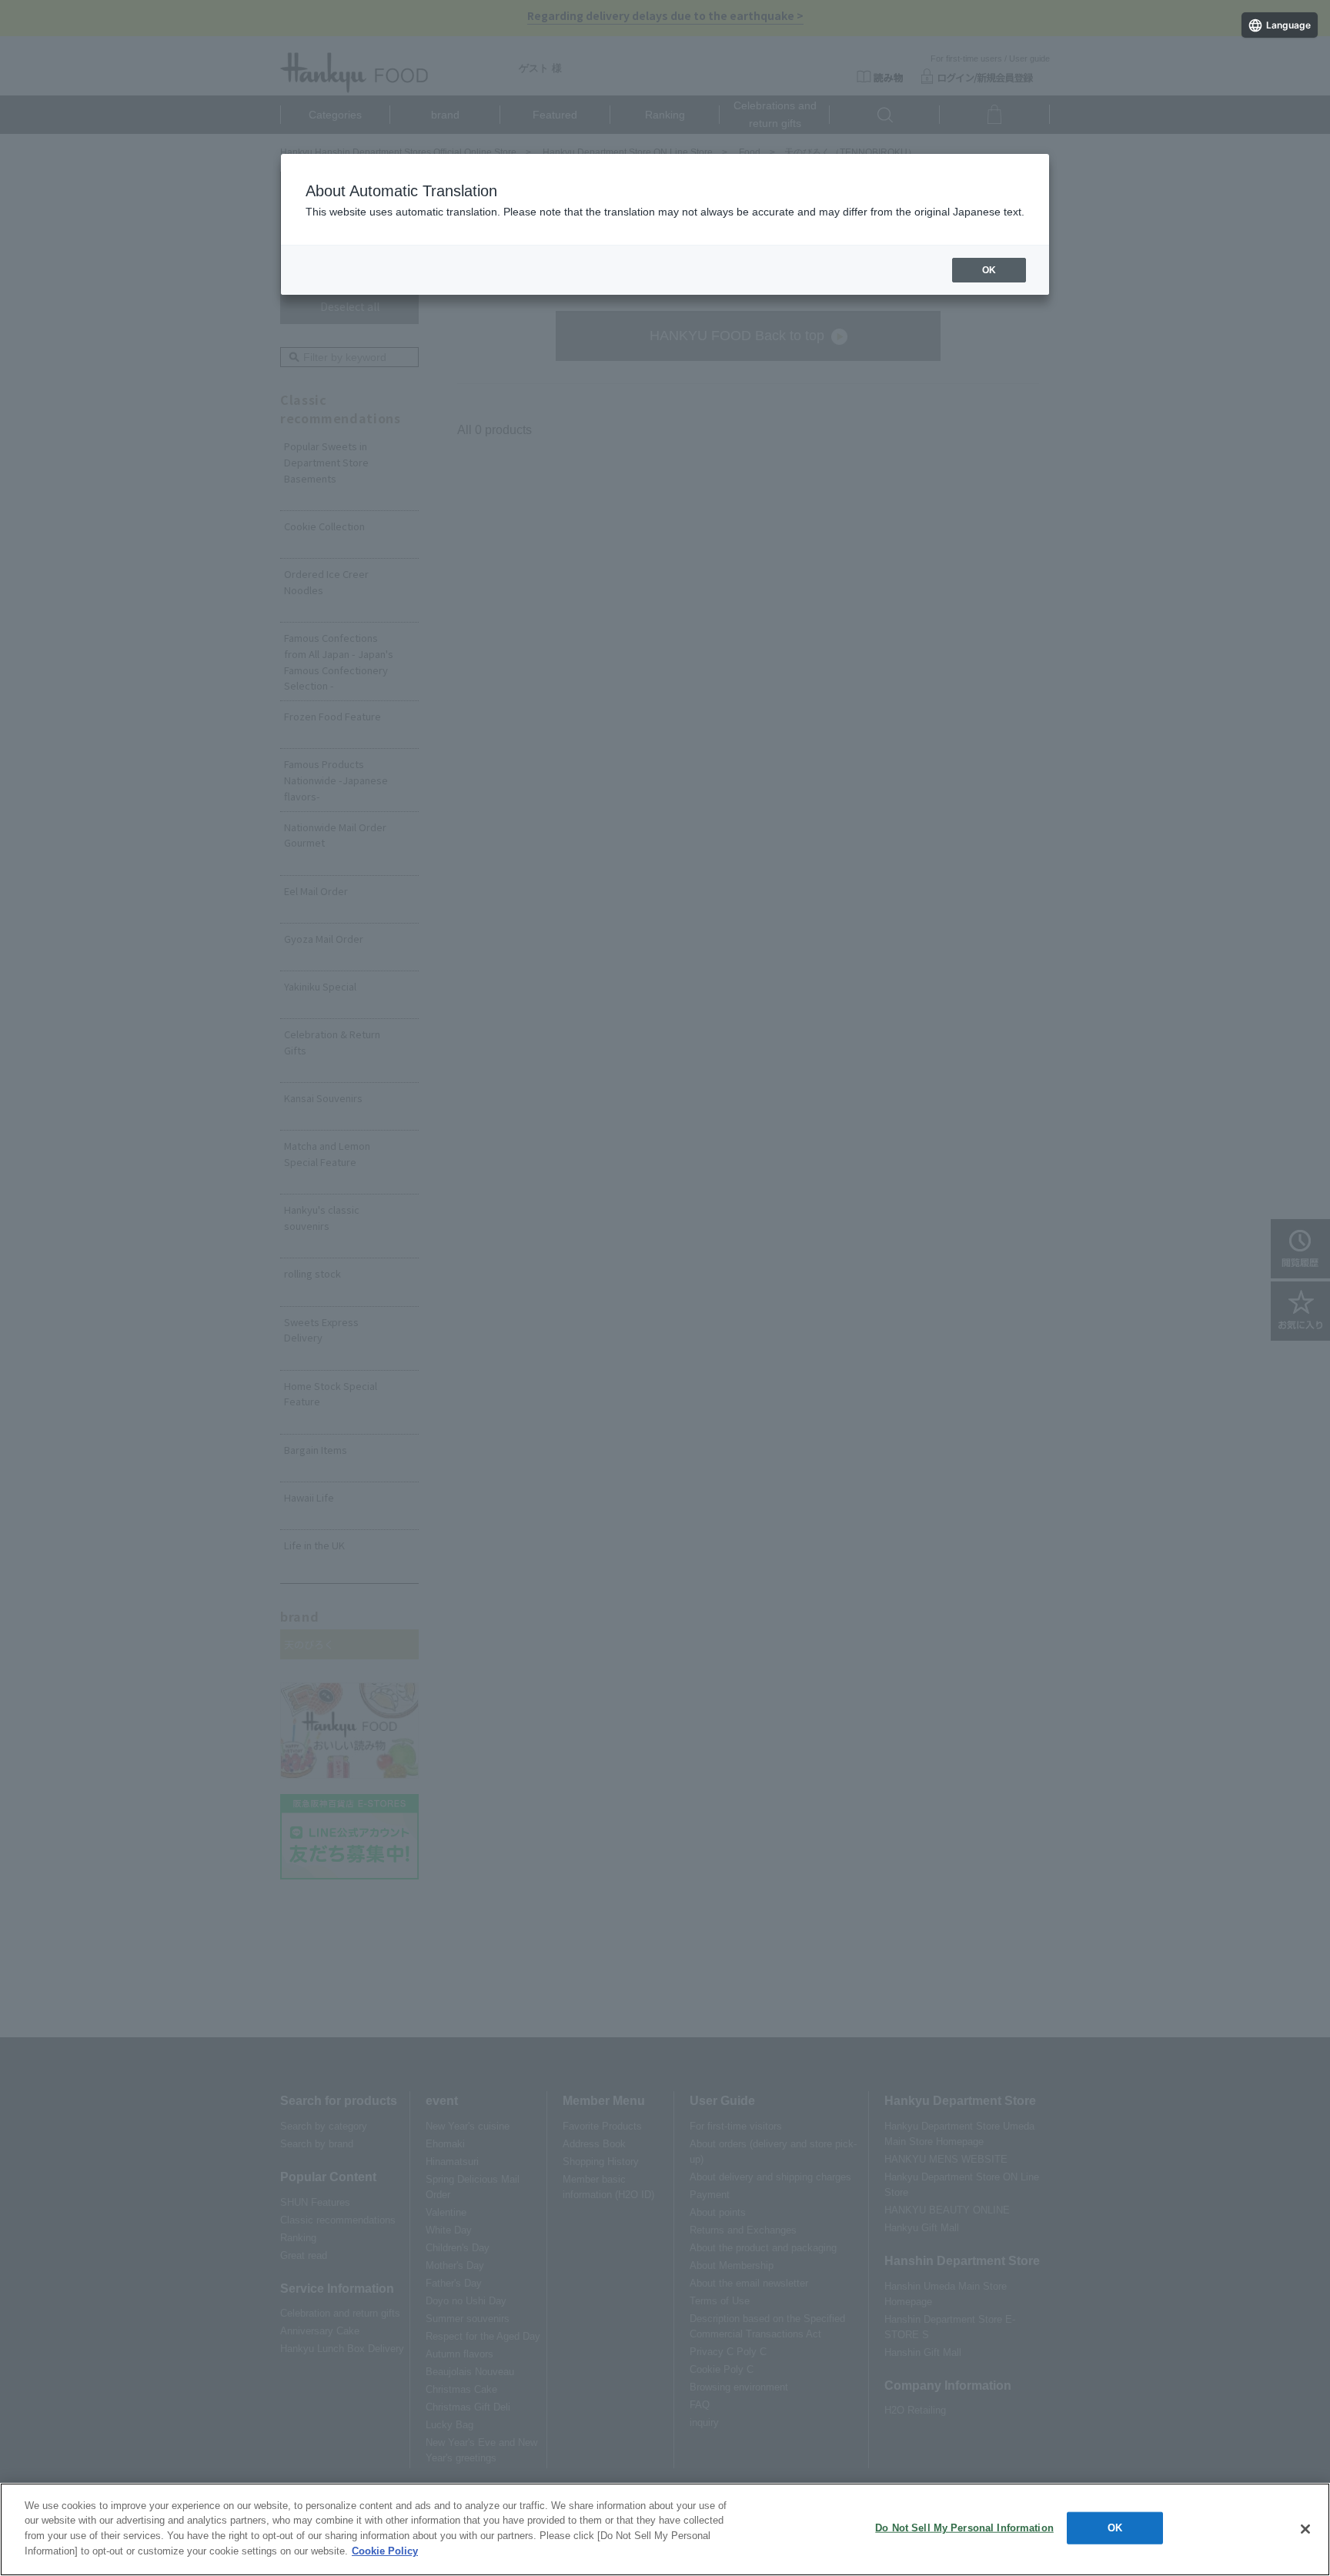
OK (1115, 2528)
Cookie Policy (385, 2550)
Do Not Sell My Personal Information (964, 2528)
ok (989, 270)
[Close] (1305, 2529)
